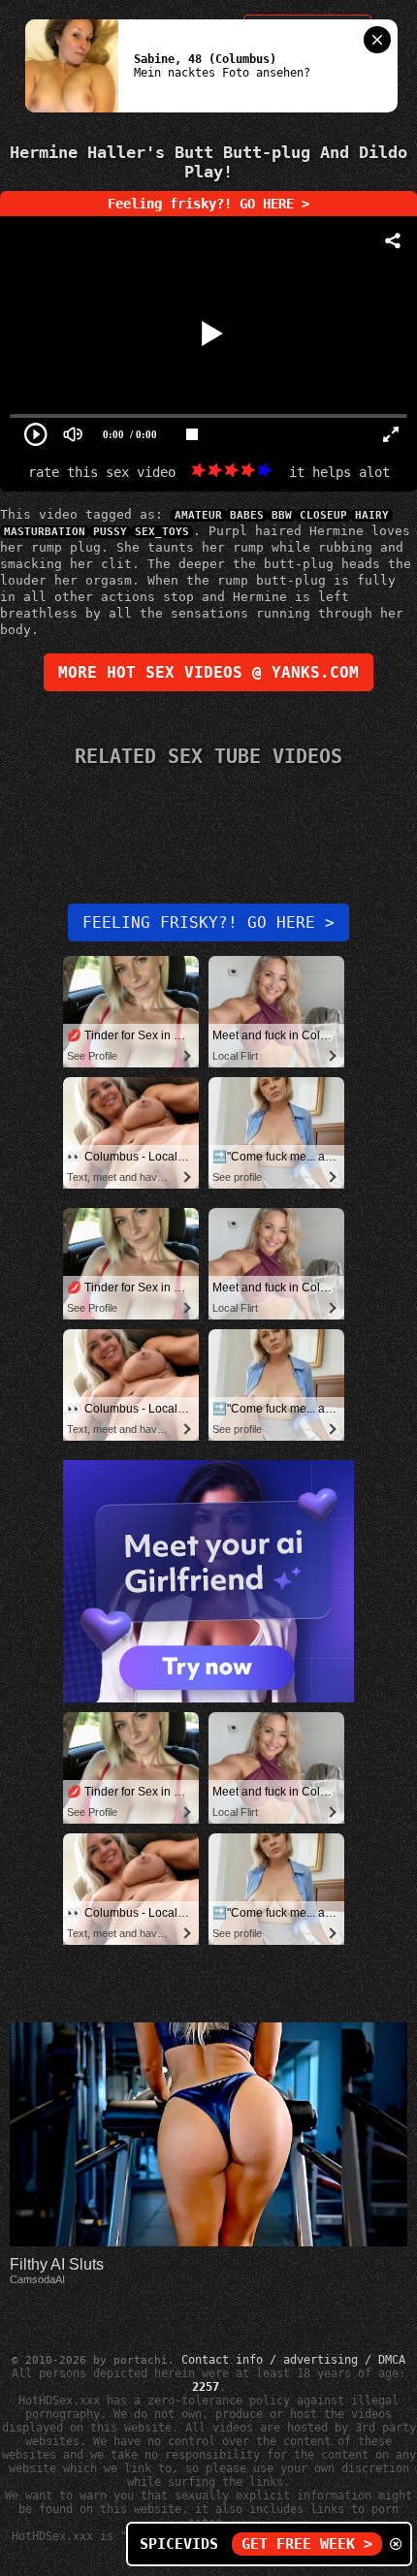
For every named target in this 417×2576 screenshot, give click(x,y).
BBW (282, 515)
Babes (247, 515)
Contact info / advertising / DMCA (293, 2360)
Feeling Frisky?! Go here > (208, 922)
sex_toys (162, 532)
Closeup (323, 515)
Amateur (198, 515)
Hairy (372, 515)
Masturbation (45, 532)
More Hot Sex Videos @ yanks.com (208, 672)
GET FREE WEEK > (307, 2544)
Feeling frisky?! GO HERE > (208, 204)
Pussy (110, 532)
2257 (206, 2387)
